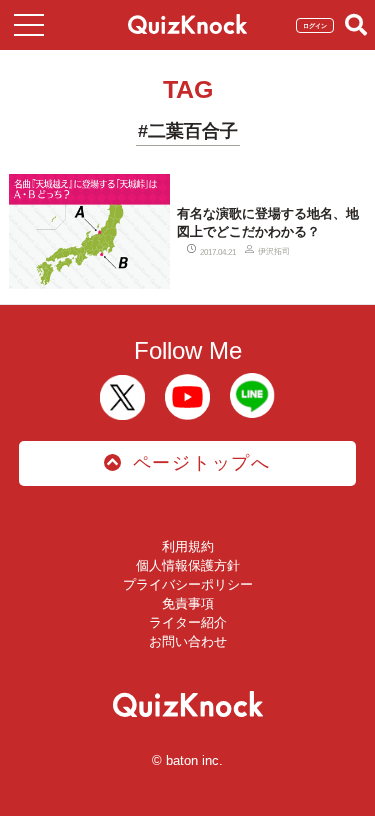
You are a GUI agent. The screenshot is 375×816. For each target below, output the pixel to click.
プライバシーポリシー (188, 584)
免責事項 (188, 603)
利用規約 (188, 546)
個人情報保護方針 (188, 565)
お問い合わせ (188, 641)
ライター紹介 (188, 622)
